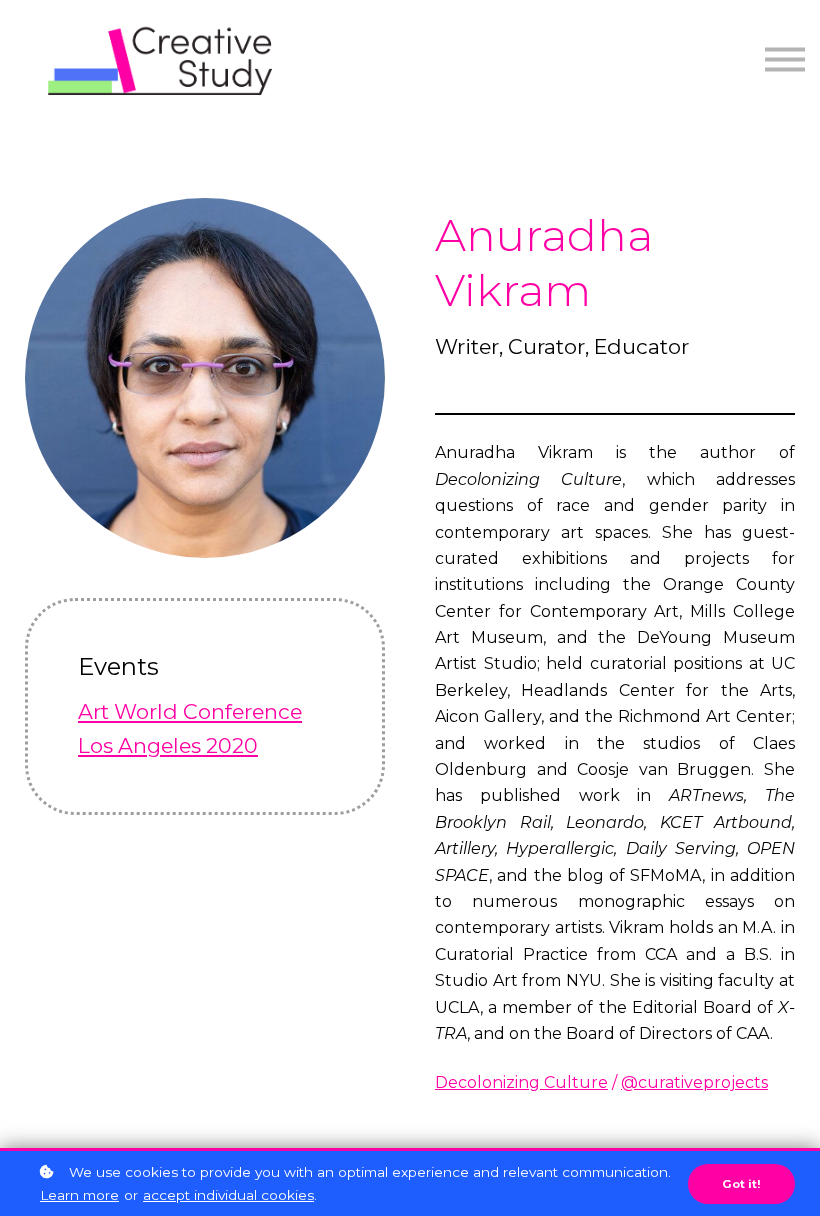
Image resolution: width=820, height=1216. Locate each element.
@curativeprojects (694, 1082)
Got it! (741, 1184)
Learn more (79, 1195)
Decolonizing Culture (521, 1082)
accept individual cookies (228, 1195)
